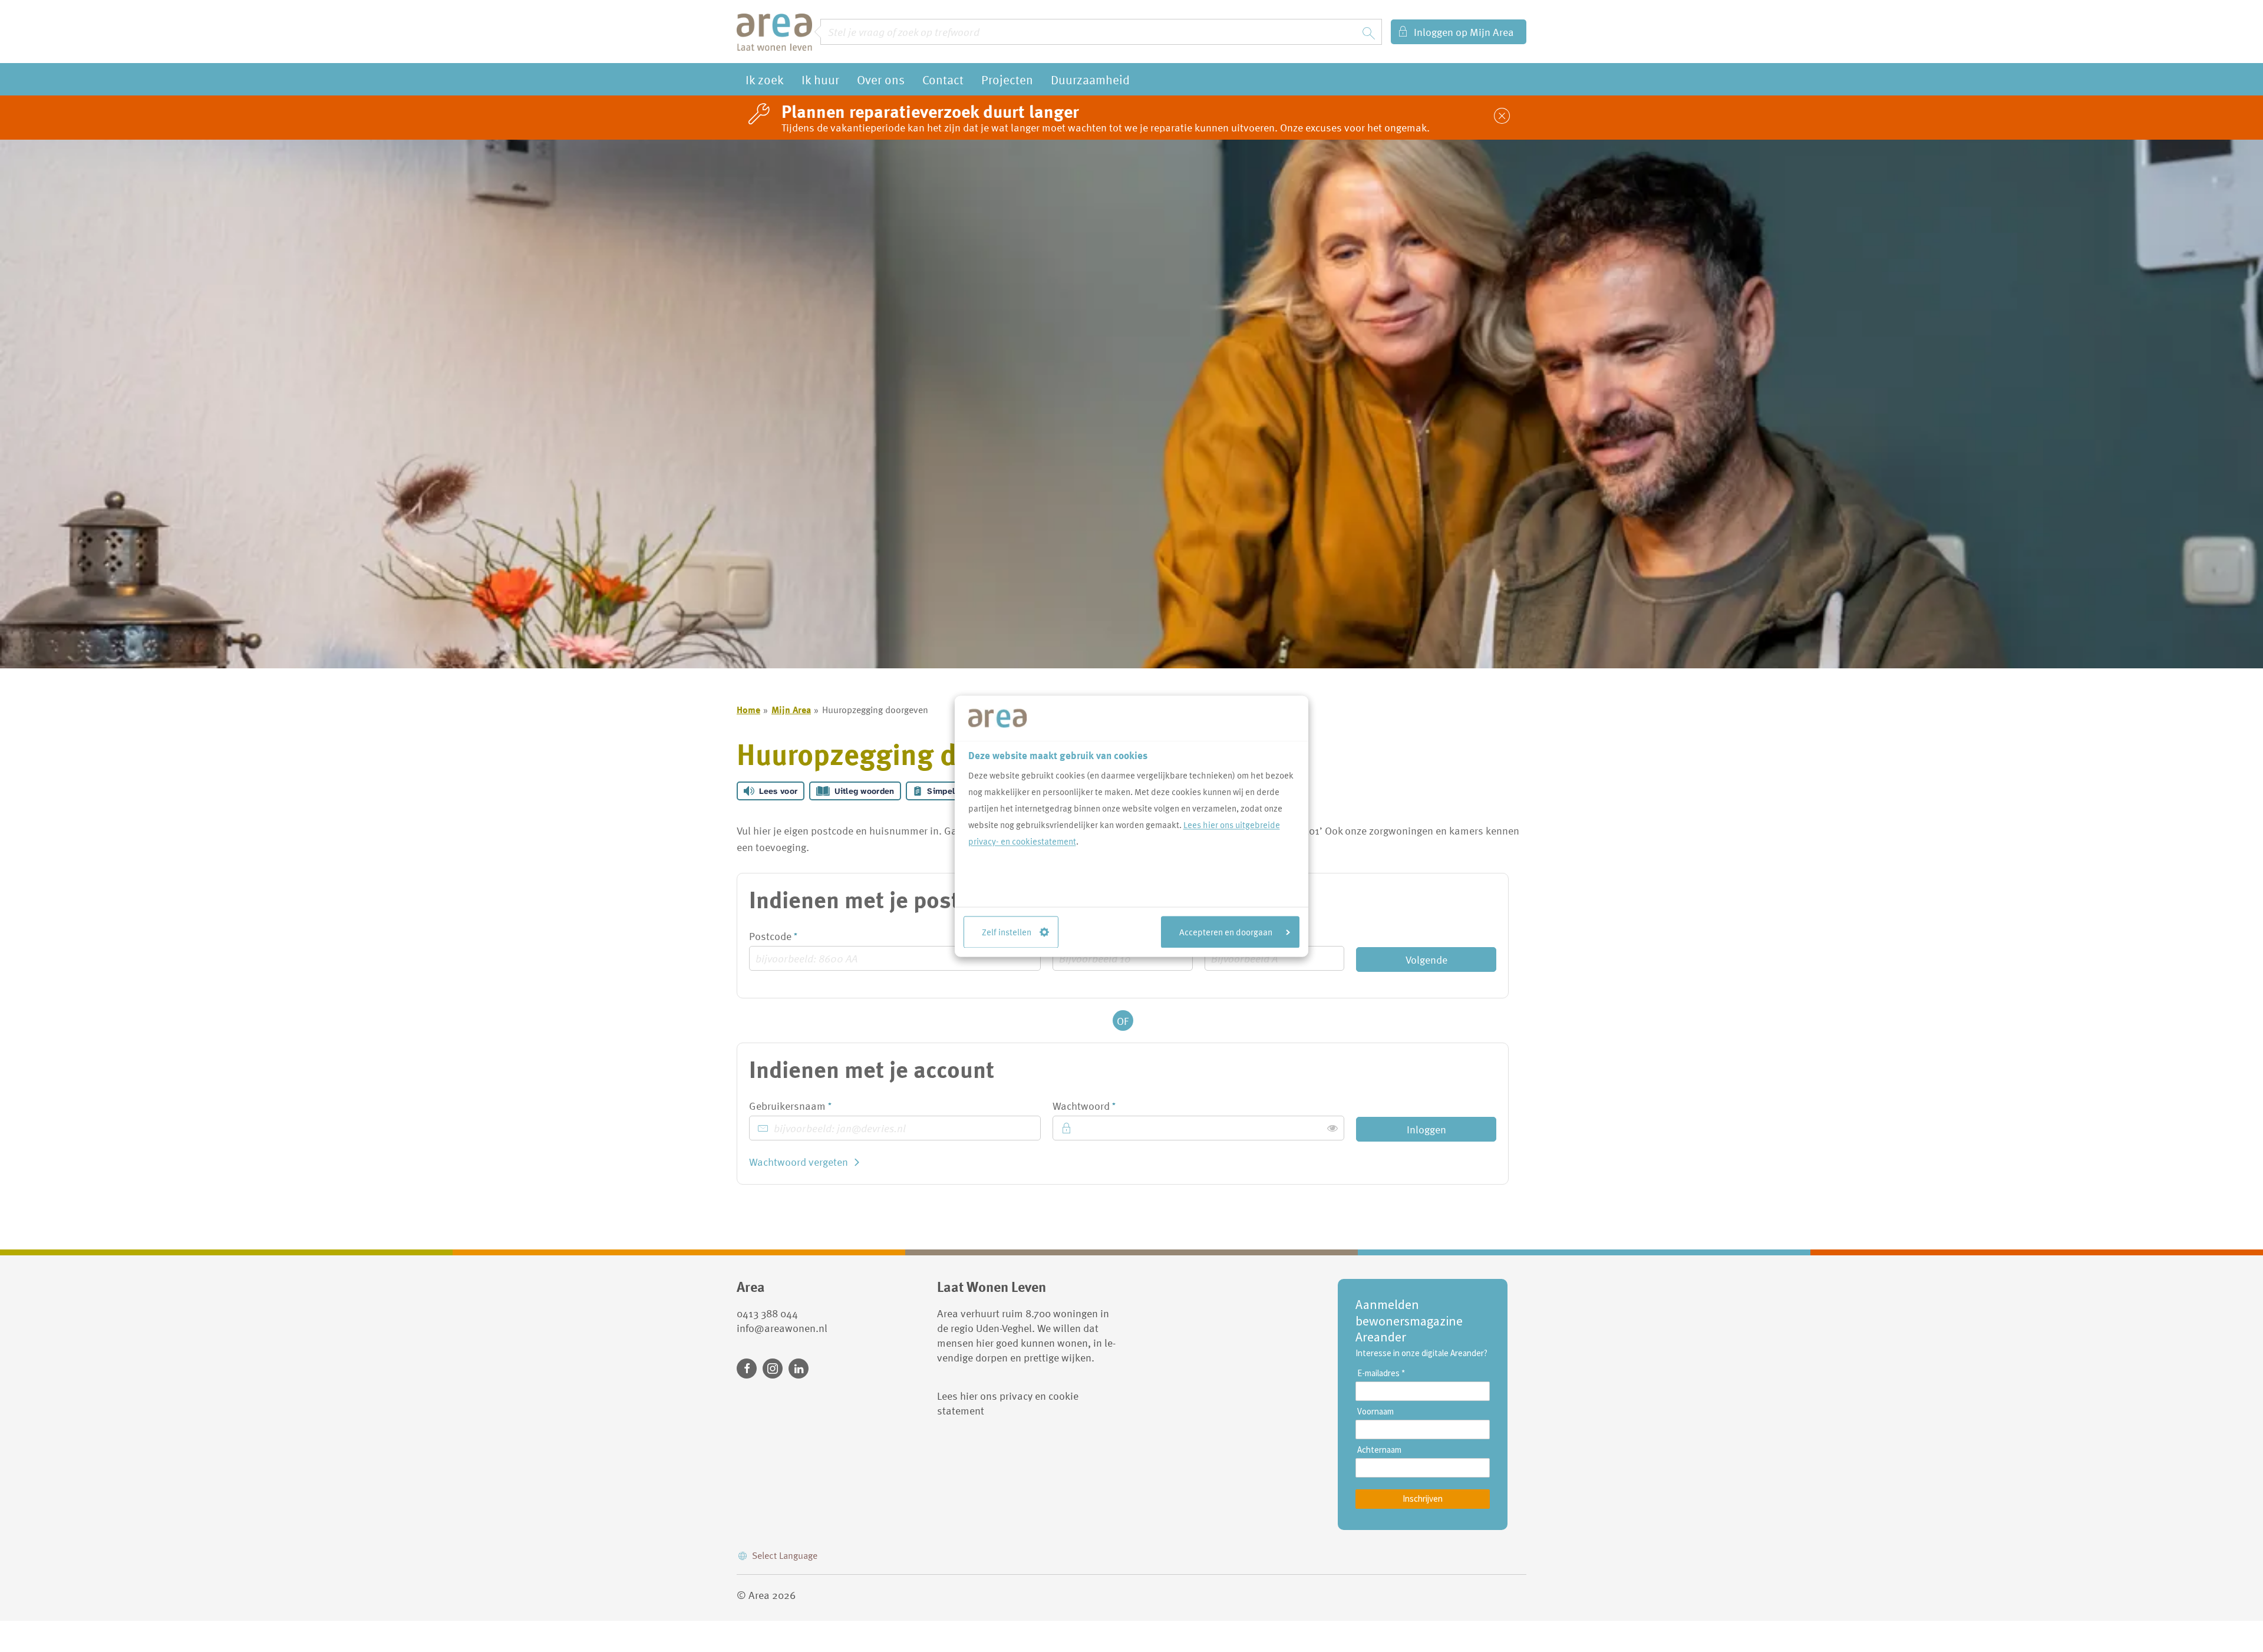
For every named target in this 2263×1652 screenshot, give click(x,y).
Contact (943, 79)
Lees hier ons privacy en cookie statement (1008, 1403)
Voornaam (1375, 1412)
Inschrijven (1423, 1498)
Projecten (1007, 79)
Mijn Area (791, 710)
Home (748, 710)
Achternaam (1379, 1450)
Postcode (794, 936)
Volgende (1426, 959)
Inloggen (1426, 1129)
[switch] (1332, 1128)
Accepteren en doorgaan (1226, 932)
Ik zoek (765, 79)
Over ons (881, 79)
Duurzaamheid (1090, 79)
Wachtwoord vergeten (799, 1162)
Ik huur (820, 79)
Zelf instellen (1007, 932)
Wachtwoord (1105, 1106)
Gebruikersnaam (811, 1106)
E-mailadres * (1381, 1373)
